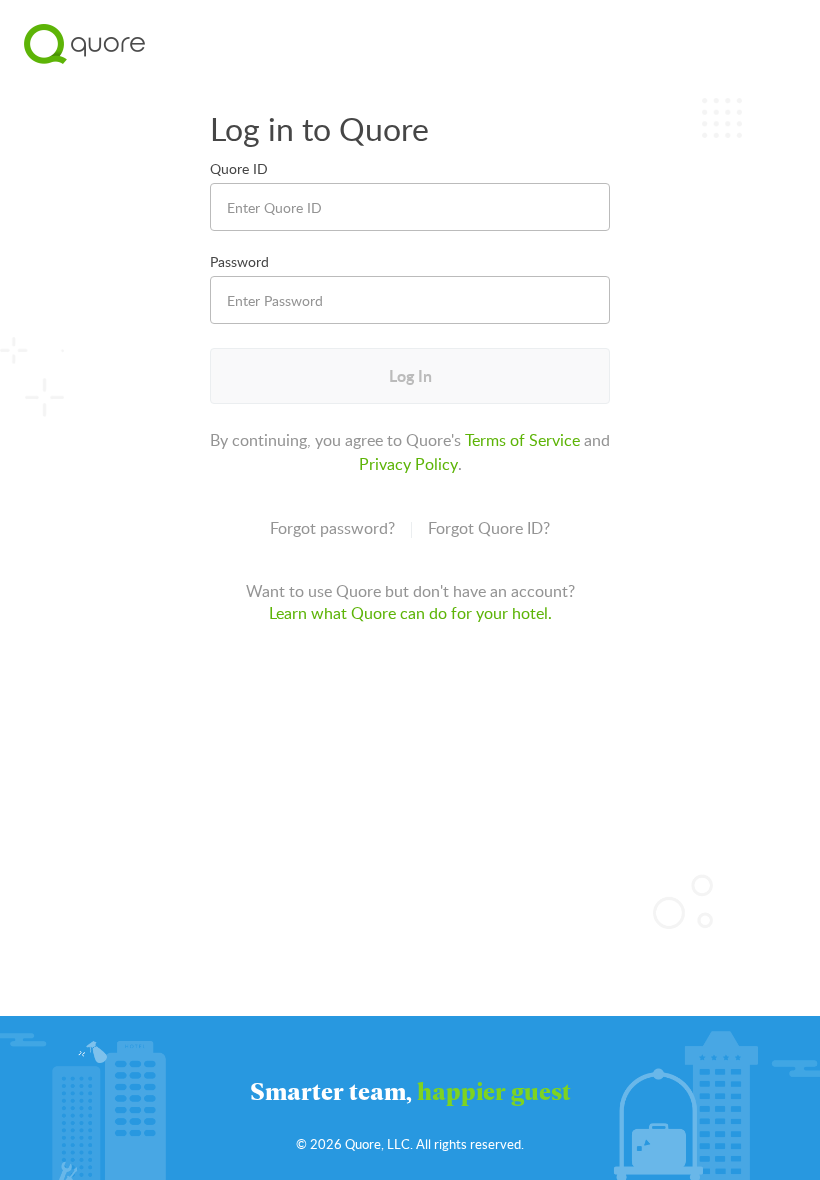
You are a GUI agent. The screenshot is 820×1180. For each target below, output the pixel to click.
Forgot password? (332, 528)
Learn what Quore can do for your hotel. (410, 613)
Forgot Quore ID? (489, 528)
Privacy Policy (408, 464)
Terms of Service (522, 440)
